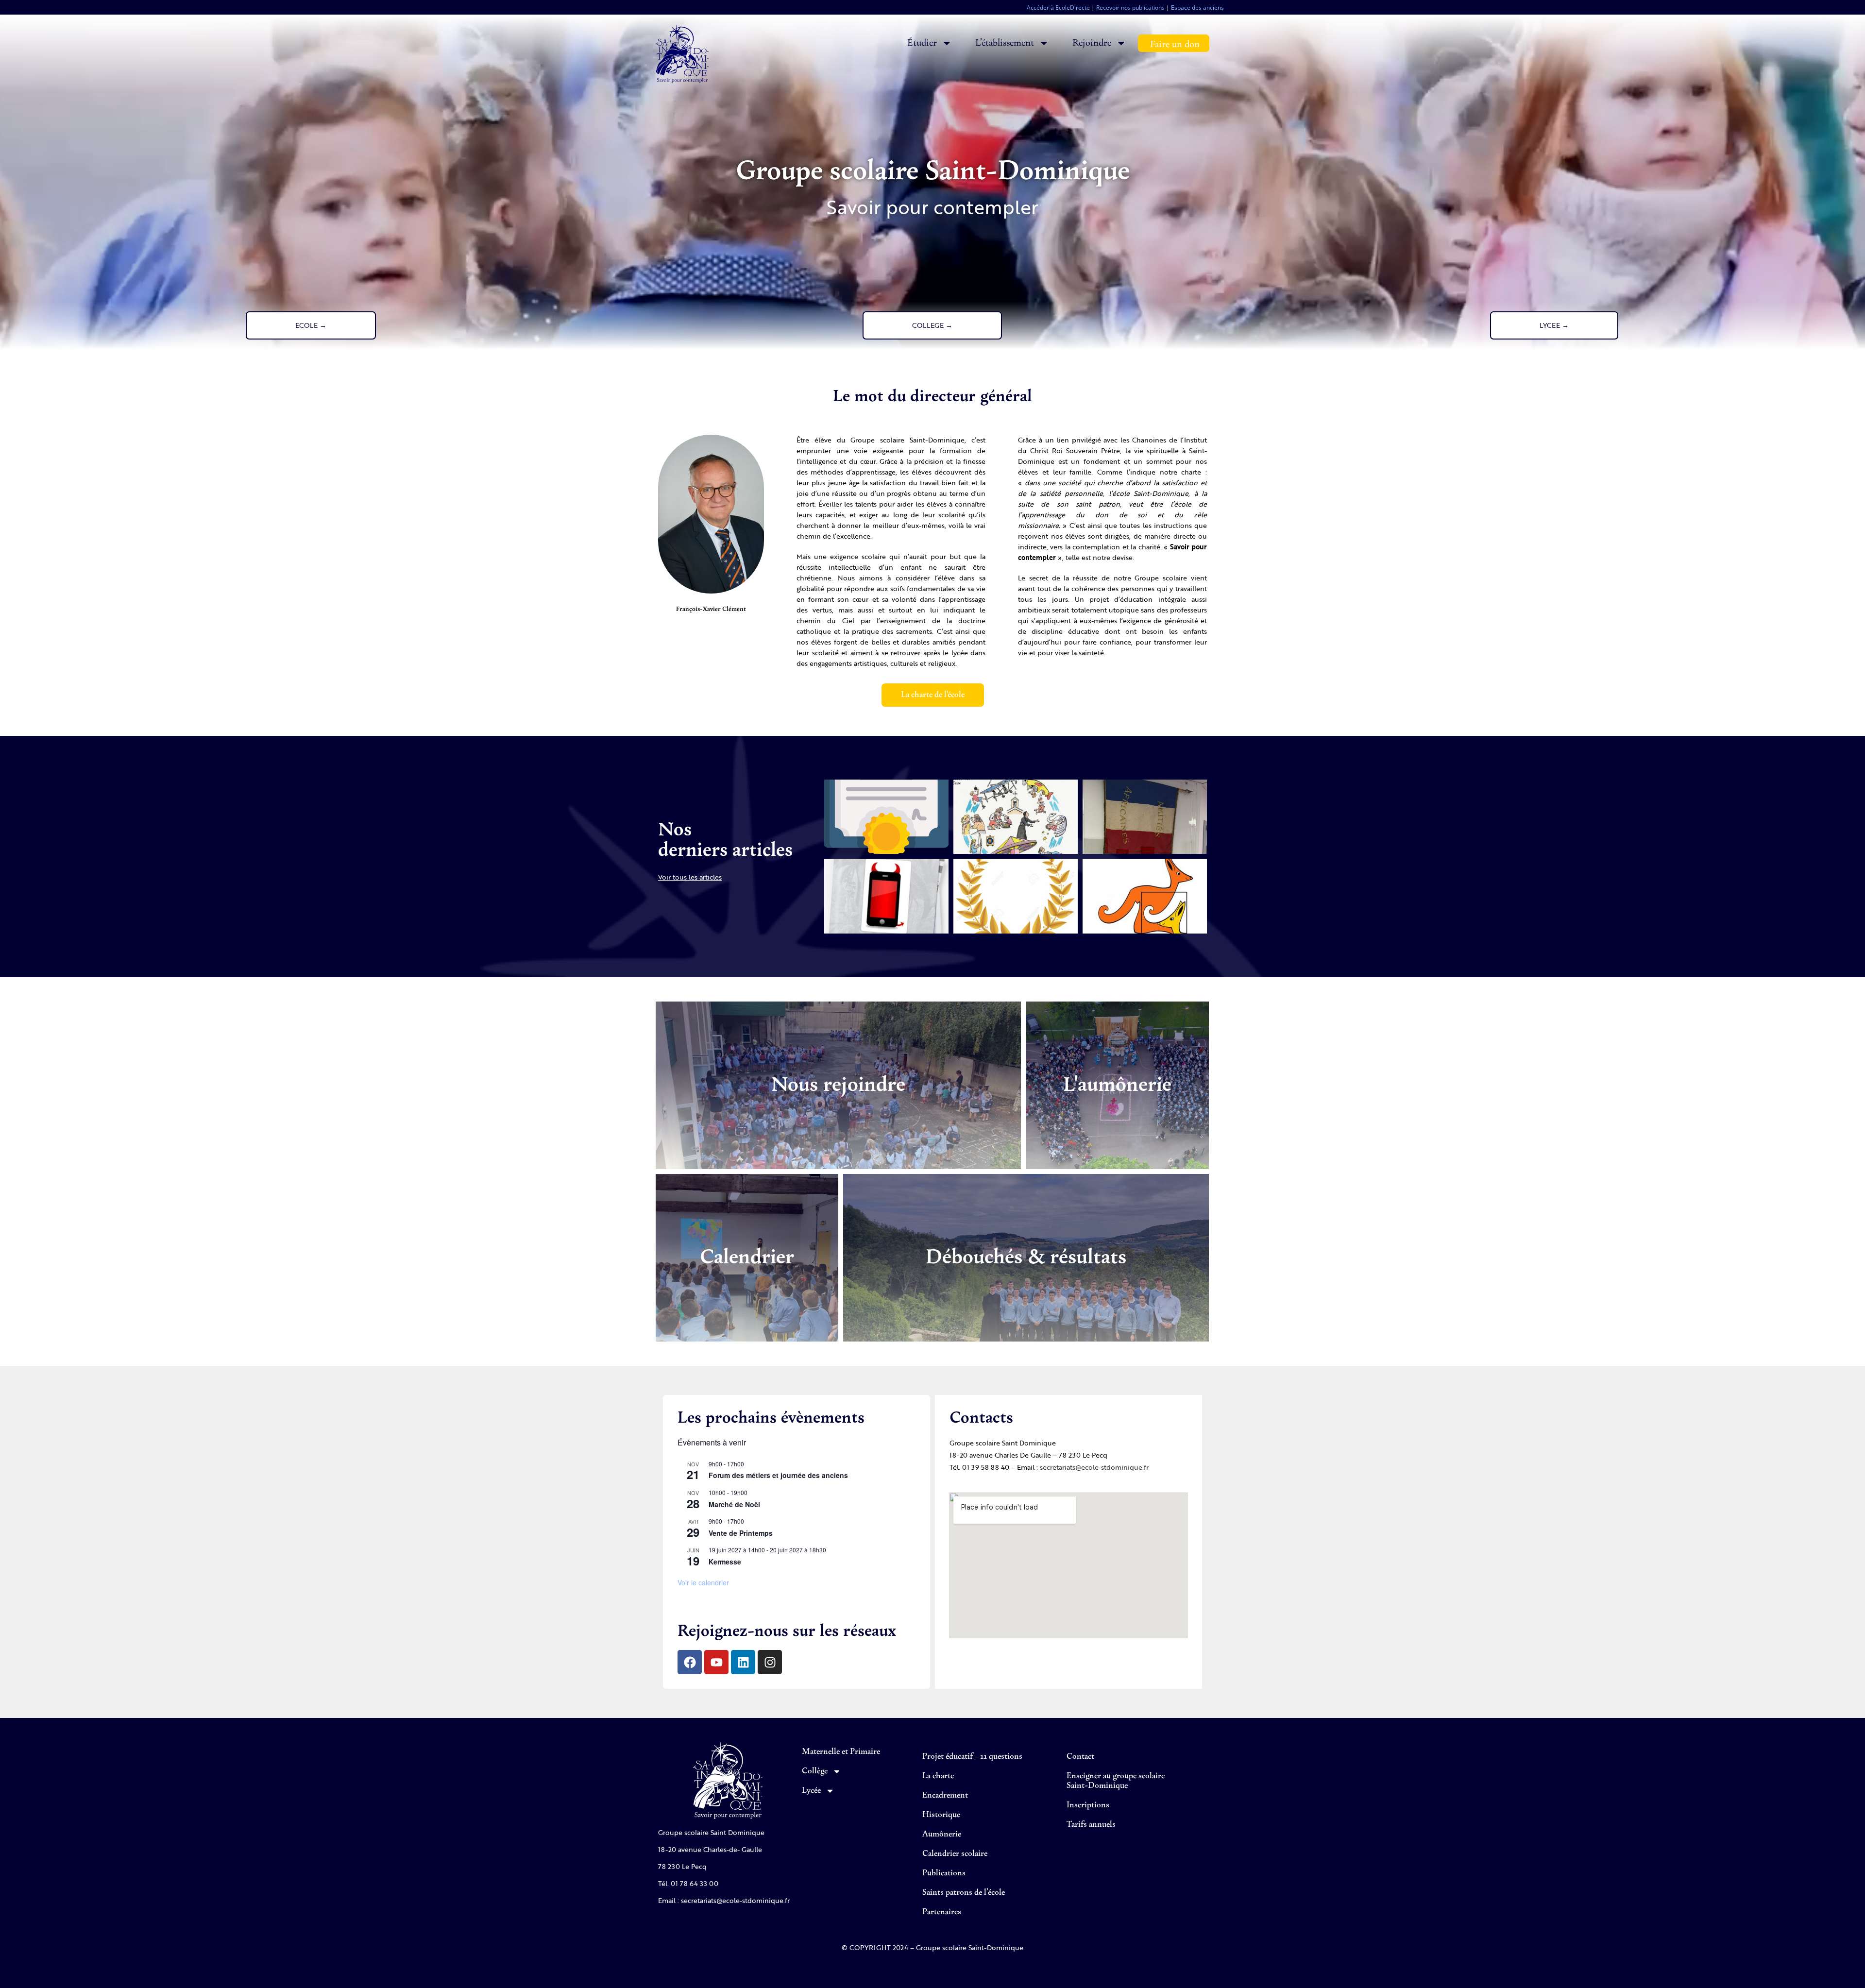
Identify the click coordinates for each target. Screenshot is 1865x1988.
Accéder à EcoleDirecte (1058, 8)
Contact (1080, 1757)
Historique (941, 1815)
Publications (944, 1873)
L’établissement (1005, 43)
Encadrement (945, 1796)
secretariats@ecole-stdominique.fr (1094, 1467)
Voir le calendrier (703, 1582)
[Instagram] (770, 1662)
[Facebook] (690, 1662)
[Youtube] (716, 1662)
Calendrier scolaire (955, 1854)
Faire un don (1175, 44)
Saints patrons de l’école (964, 1893)
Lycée (811, 1791)
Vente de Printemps (741, 1533)
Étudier (922, 43)
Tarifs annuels (1091, 1825)
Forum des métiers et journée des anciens (778, 1475)
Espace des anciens (1197, 8)
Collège (815, 1771)
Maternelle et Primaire (841, 1752)
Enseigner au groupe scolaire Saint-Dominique (1116, 1781)
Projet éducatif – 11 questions (972, 1757)
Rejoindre (1092, 43)
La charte (938, 1776)
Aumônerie (942, 1835)
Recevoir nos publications (1130, 8)
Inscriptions (1088, 1805)
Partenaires (942, 1912)
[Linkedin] (743, 1662)
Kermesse (725, 1562)
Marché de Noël (734, 1504)
